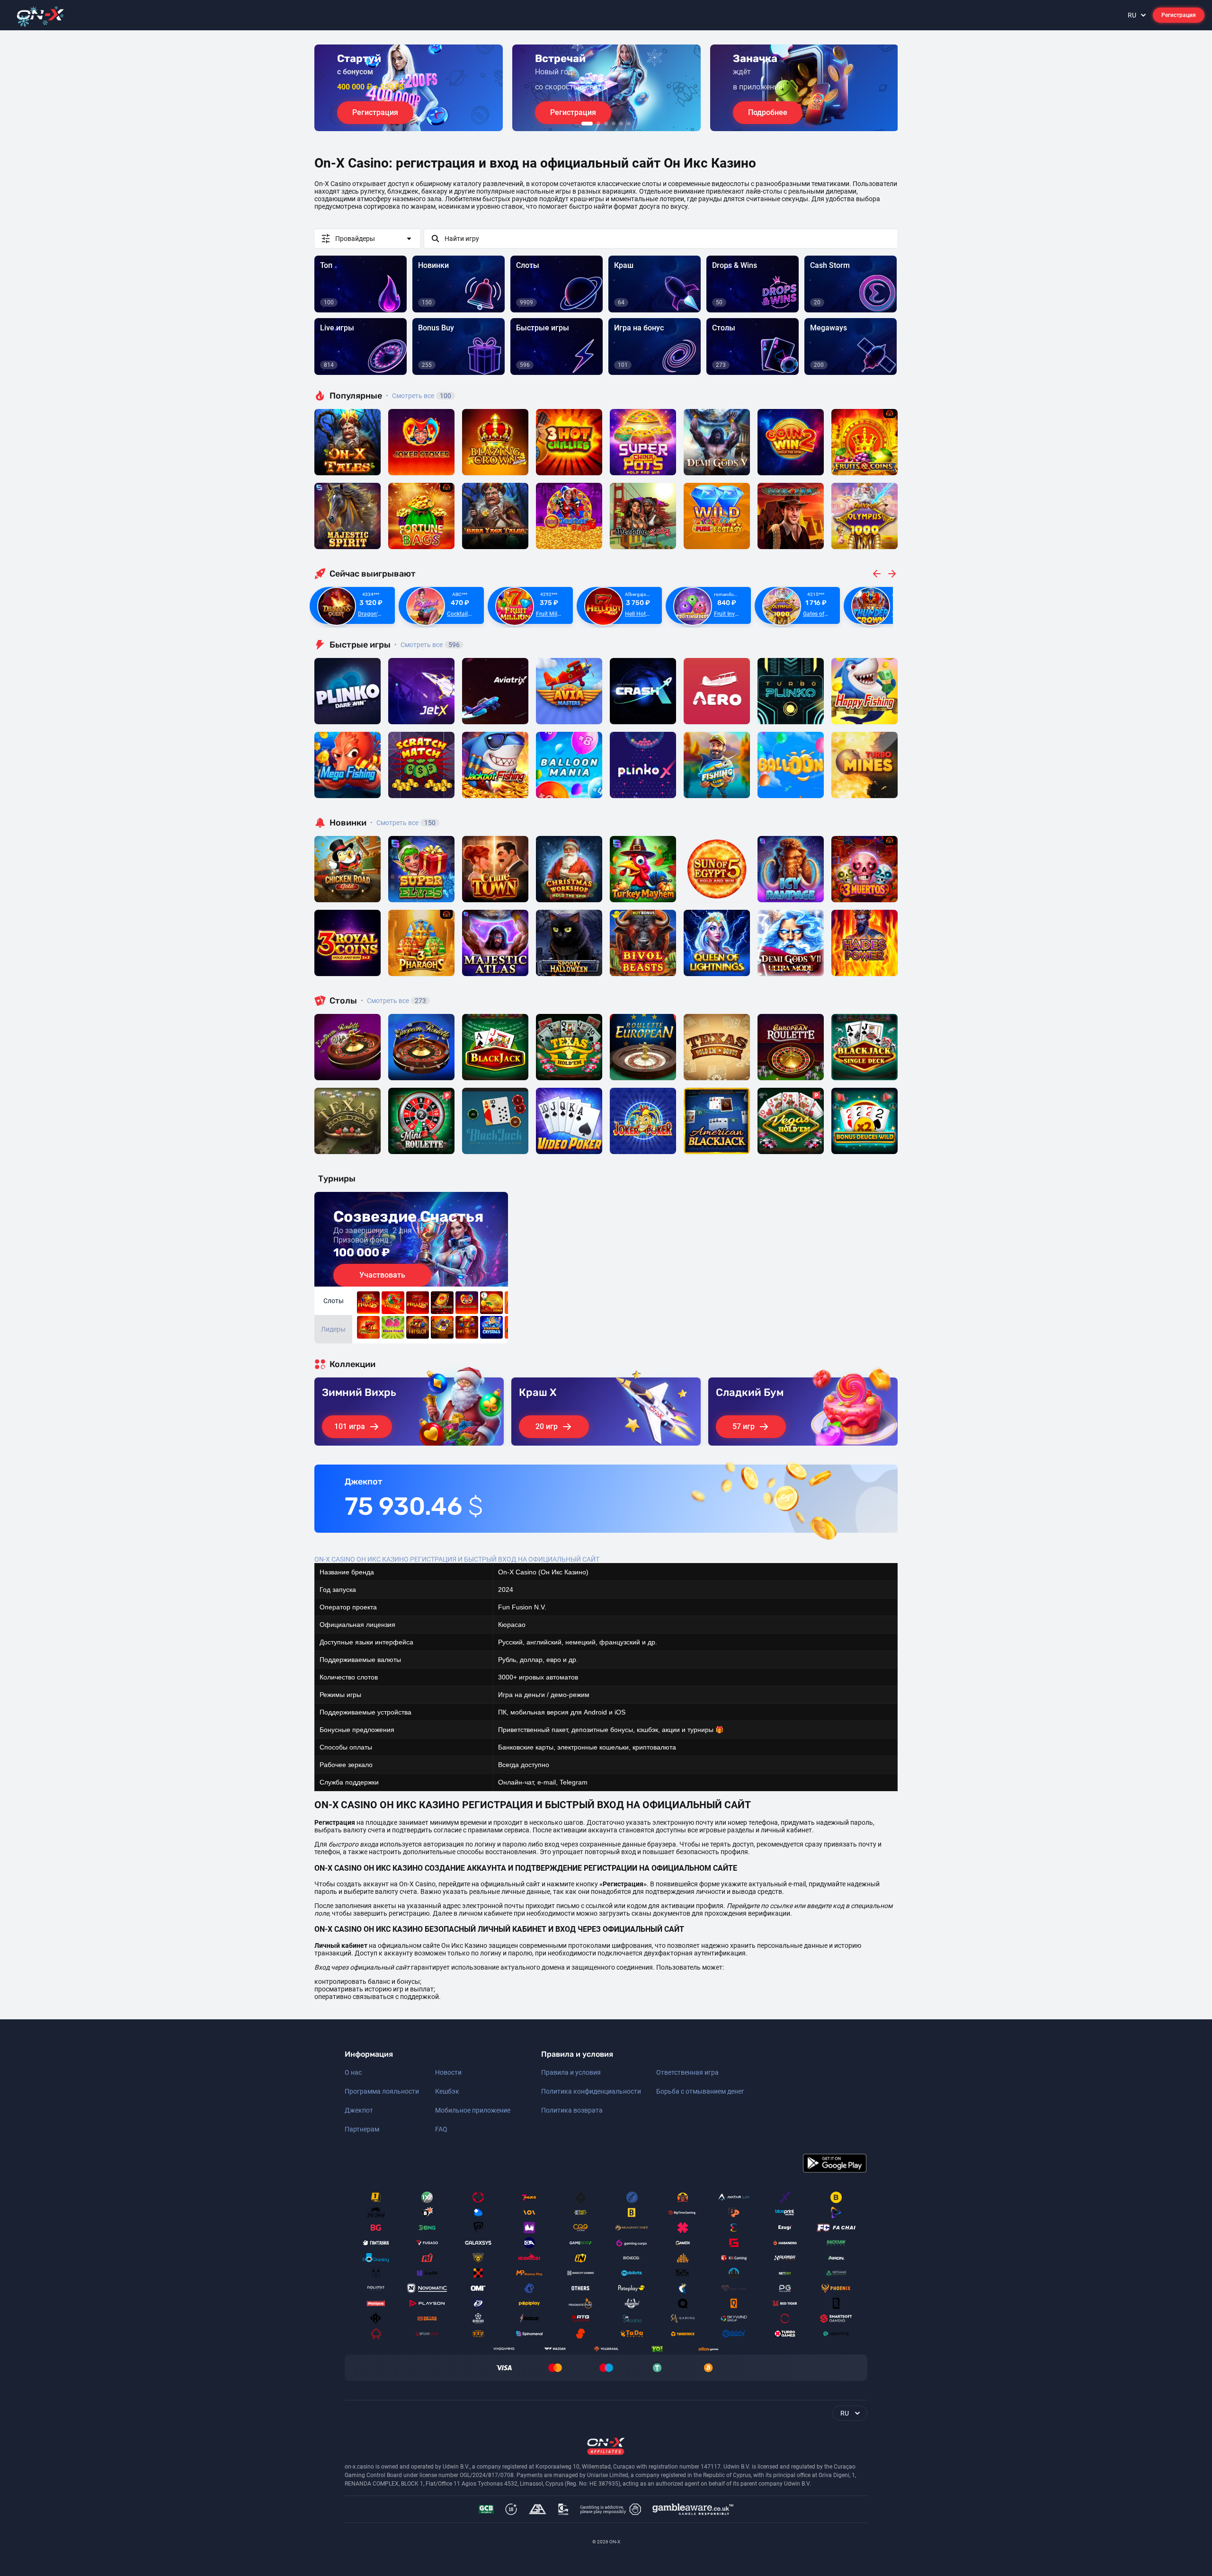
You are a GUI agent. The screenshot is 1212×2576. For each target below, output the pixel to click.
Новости (448, 2072)
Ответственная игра (687, 2072)
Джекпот (359, 2110)
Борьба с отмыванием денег (700, 2091)
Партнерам (362, 2129)
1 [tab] (587, 124)
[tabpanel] (409, 88)
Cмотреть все (427, 645)
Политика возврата (572, 2110)
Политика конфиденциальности (591, 2091)
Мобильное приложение (473, 2110)
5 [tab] (621, 124)
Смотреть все (419, 396)
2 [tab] (598, 124)
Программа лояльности (382, 2091)
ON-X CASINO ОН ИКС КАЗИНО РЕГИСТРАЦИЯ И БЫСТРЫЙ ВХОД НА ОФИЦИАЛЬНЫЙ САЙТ (457, 1559)
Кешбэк (447, 2091)
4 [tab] (614, 124)
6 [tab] (629, 124)
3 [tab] (606, 124)
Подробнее (768, 112)
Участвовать (382, 1275)
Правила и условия (571, 2072)
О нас (353, 2072)
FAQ (441, 2129)
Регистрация (1179, 15)
